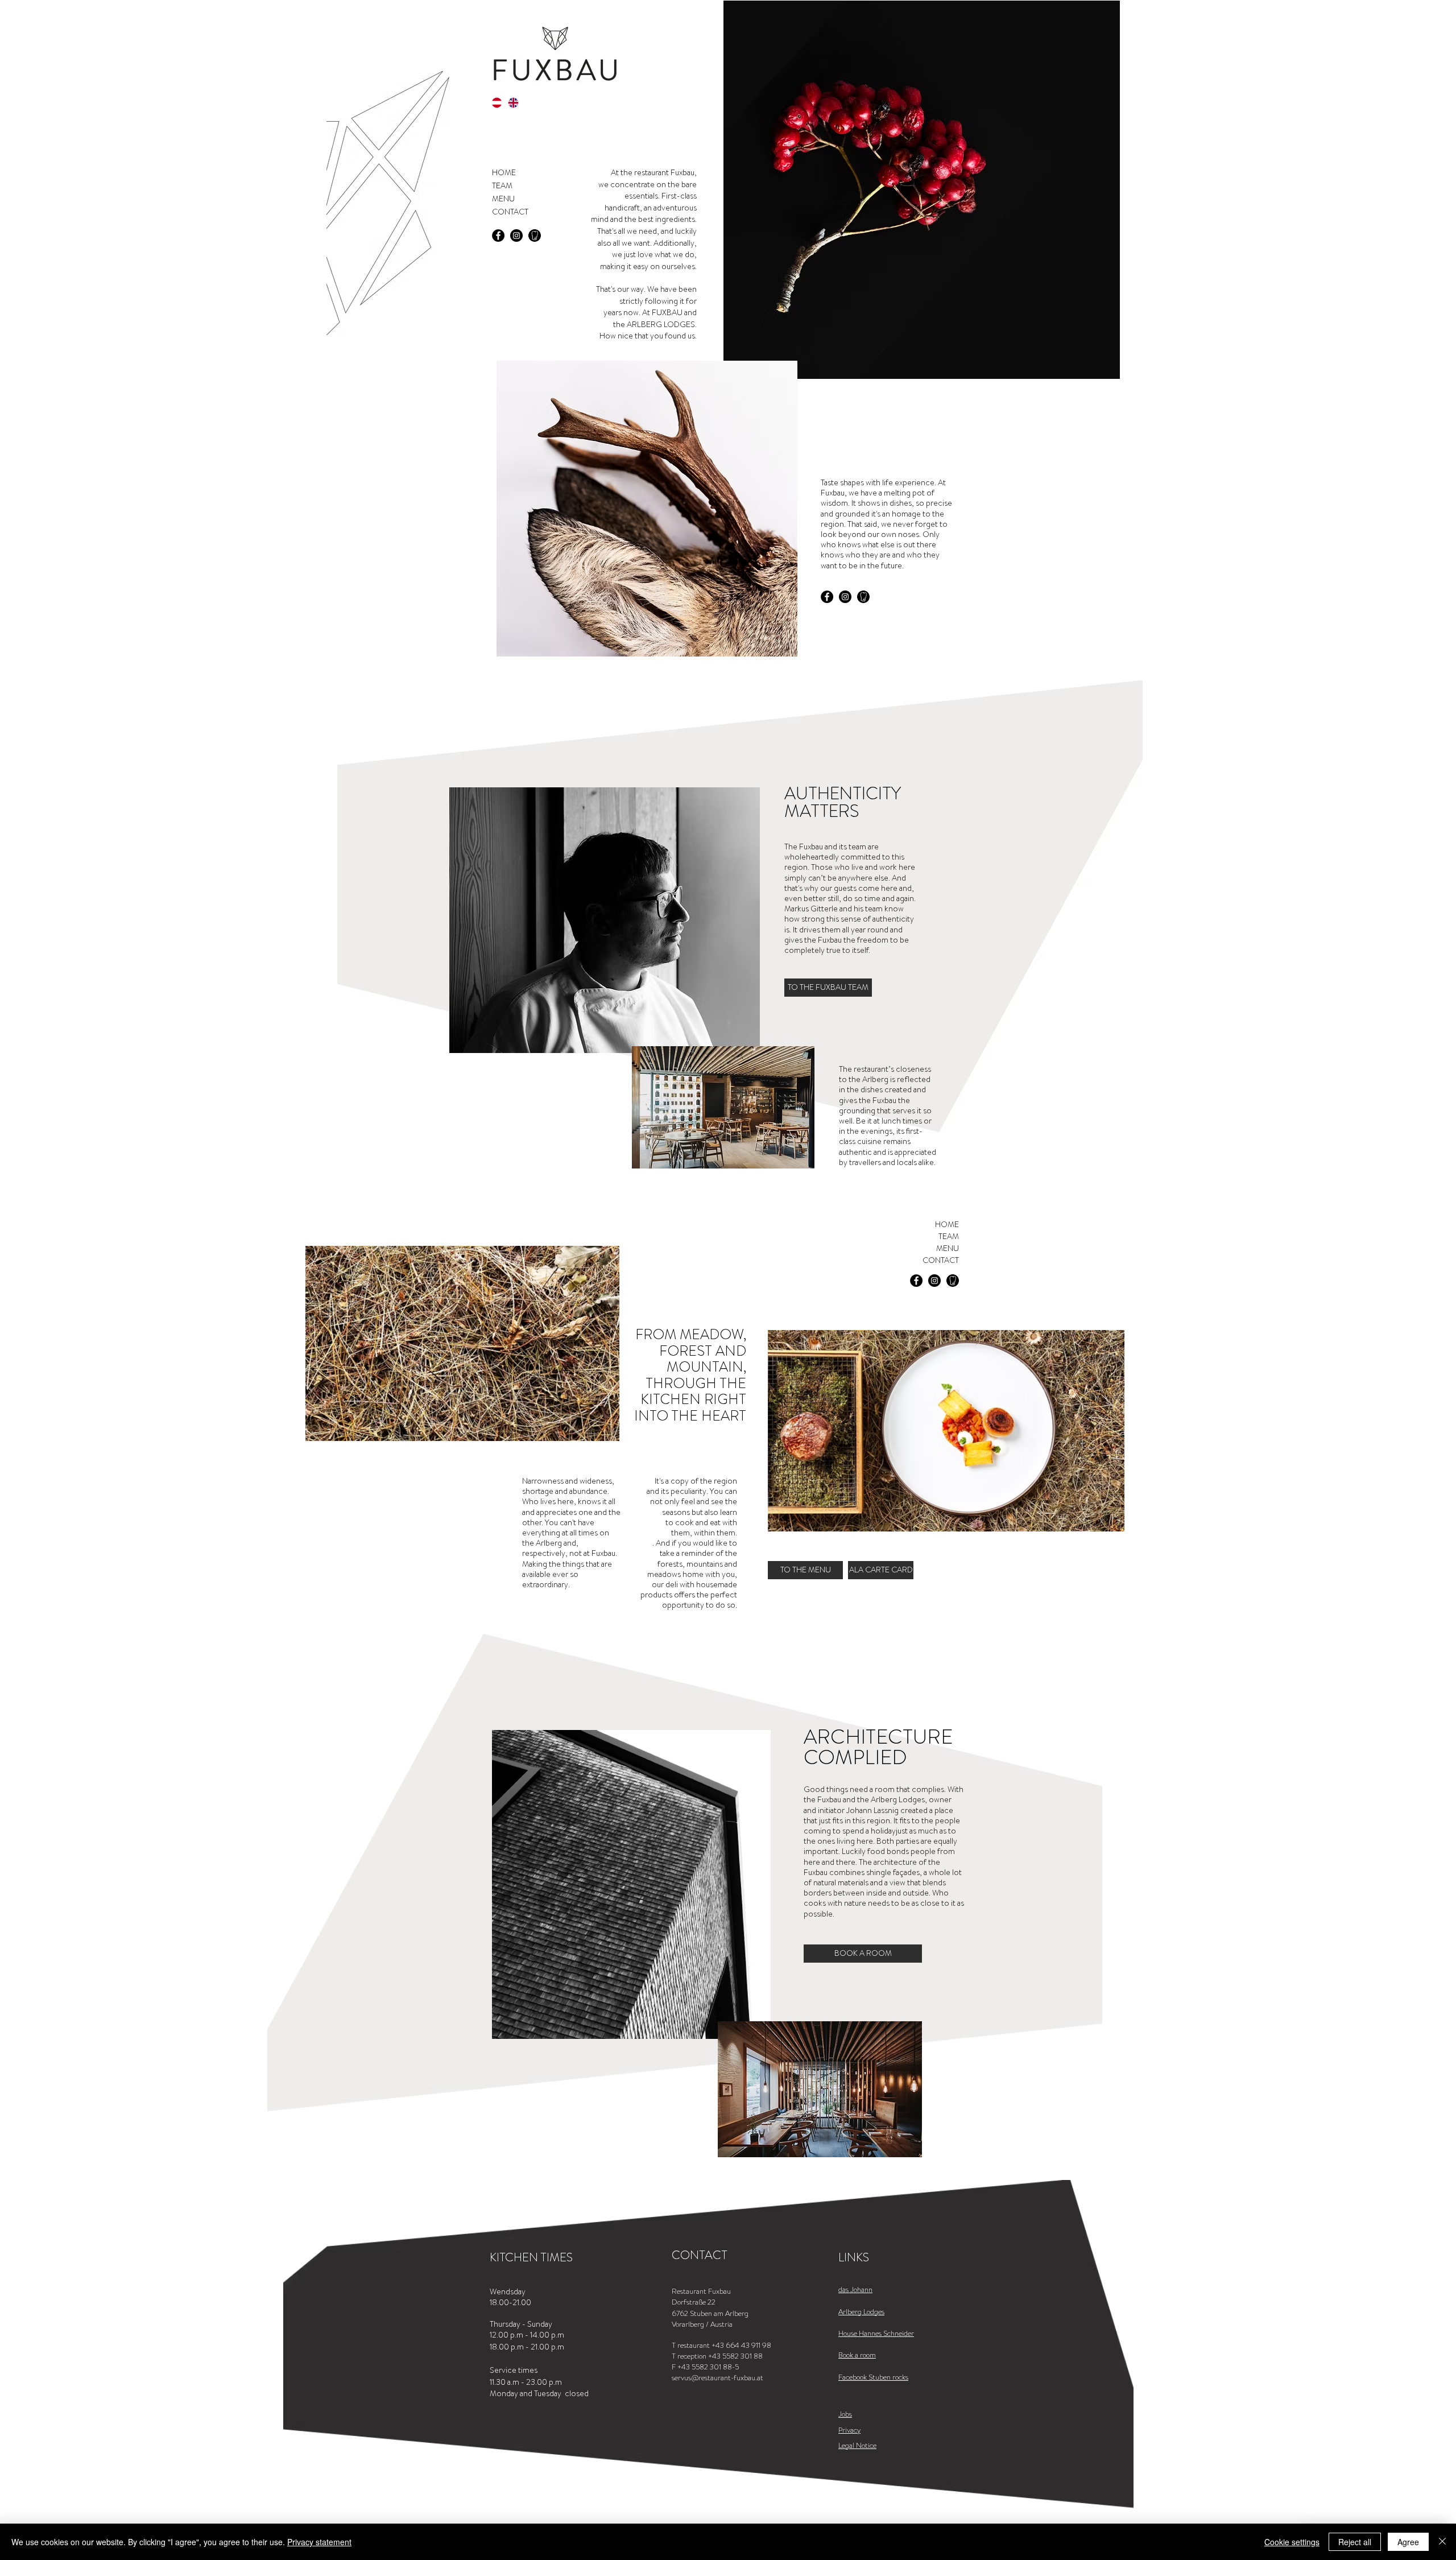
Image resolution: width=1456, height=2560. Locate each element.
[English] (514, 102)
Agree (1408, 2542)
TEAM (502, 185)
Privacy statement (319, 2542)
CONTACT (510, 212)
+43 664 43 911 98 (741, 2345)
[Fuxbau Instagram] (516, 236)
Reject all (1355, 2542)
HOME (504, 172)
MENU (503, 199)
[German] (497, 102)
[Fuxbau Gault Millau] (535, 236)
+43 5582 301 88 (735, 2356)
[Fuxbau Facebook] (498, 236)
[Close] (1442, 2542)
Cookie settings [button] (1292, 2542)
